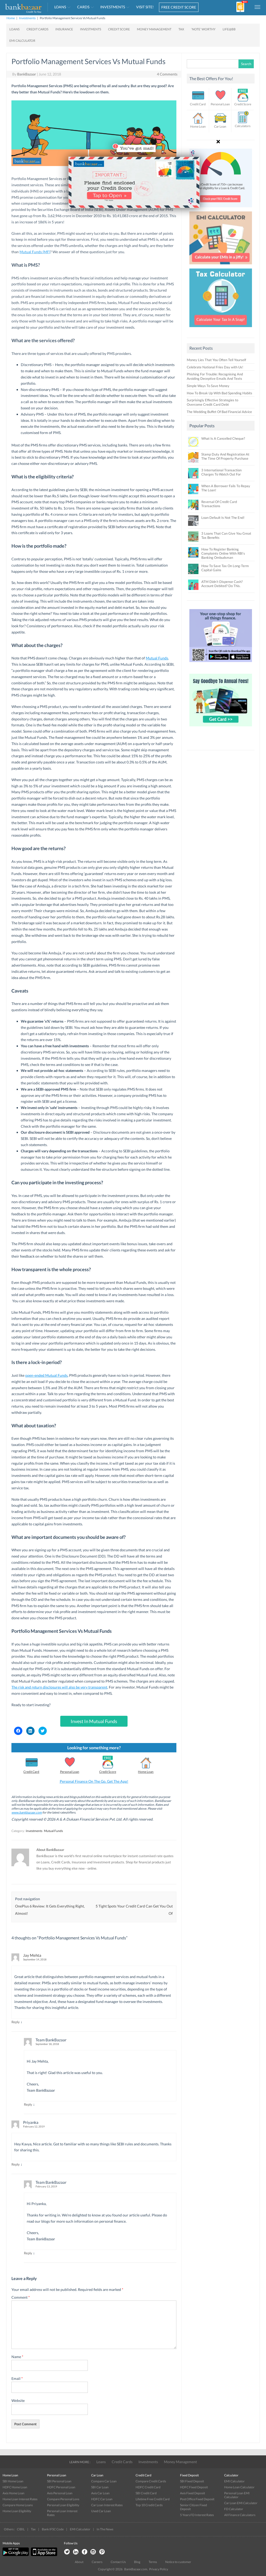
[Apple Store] (43, 2555)
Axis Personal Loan (60, 2493)
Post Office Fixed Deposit (197, 2499)
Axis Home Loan (14, 2493)
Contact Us (118, 2562)
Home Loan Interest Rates (20, 2499)
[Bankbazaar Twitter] (67, 2552)
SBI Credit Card (146, 2493)
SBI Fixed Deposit (192, 2481)
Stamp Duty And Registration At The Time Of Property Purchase (225, 456)
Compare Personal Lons (63, 2499)
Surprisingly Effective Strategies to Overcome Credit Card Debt (212, 402)
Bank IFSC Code (53, 2529)
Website (18, 2401)
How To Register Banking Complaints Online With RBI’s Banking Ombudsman (223, 553)
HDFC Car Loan (102, 2499)
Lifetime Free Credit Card (153, 2499)
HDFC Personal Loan (61, 2487)
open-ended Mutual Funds (46, 1375)
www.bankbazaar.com (27, 1812)
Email (17, 2378)
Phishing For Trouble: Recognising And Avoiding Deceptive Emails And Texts (215, 376)
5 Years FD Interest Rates (197, 2515)
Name (17, 2357)
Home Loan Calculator (239, 2487)
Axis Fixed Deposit (192, 2493)
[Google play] (16, 2555)
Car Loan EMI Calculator (241, 2503)
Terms (153, 2562)
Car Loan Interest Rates (107, 2505)
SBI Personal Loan (59, 2481)
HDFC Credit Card (148, 2487)
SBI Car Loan (100, 2487)
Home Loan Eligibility (17, 2511)
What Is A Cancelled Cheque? (223, 438)
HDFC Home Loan (15, 2487)
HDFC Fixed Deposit (194, 2487)
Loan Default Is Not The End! (223, 518)
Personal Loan (70, 1772)
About (79, 2562)
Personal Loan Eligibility (63, 2505)
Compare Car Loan (104, 2481)
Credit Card (31, 1772)
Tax (33, 2529)
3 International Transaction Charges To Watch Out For (221, 472)
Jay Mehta (32, 1955)
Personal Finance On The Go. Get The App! (94, 1781)
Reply (16, 2022)
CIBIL (21, 2529)
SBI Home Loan (13, 2481)
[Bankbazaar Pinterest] (102, 2552)
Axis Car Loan (100, 2493)
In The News (105, 2529)
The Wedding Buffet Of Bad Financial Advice (219, 412)
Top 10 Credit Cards (149, 2505)
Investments (34, 1831)
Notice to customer (178, 2562)
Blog (137, 2562)
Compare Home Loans (18, 2505)
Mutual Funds (157, 658)
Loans (101, 2462)
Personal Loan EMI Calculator (237, 2495)
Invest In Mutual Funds (94, 1721)
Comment (21, 2297)
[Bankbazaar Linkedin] (76, 2552)
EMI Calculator (234, 2481)
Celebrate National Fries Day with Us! (215, 367)
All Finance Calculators (240, 2515)
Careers (97, 2562)
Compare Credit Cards (151, 2481)
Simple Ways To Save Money (208, 386)
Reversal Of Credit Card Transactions (219, 504)
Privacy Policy (159, 2569)
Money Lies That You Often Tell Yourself (216, 360)
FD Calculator (234, 2509)
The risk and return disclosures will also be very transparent (59, 1687)
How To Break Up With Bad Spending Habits (220, 393)
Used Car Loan (101, 2511)
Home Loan (146, 1772)
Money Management (180, 2462)
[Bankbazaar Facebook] (84, 2552)
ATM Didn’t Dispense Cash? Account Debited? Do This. (222, 584)
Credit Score (108, 1772)
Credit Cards (122, 2462)
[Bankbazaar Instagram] (93, 2552)
